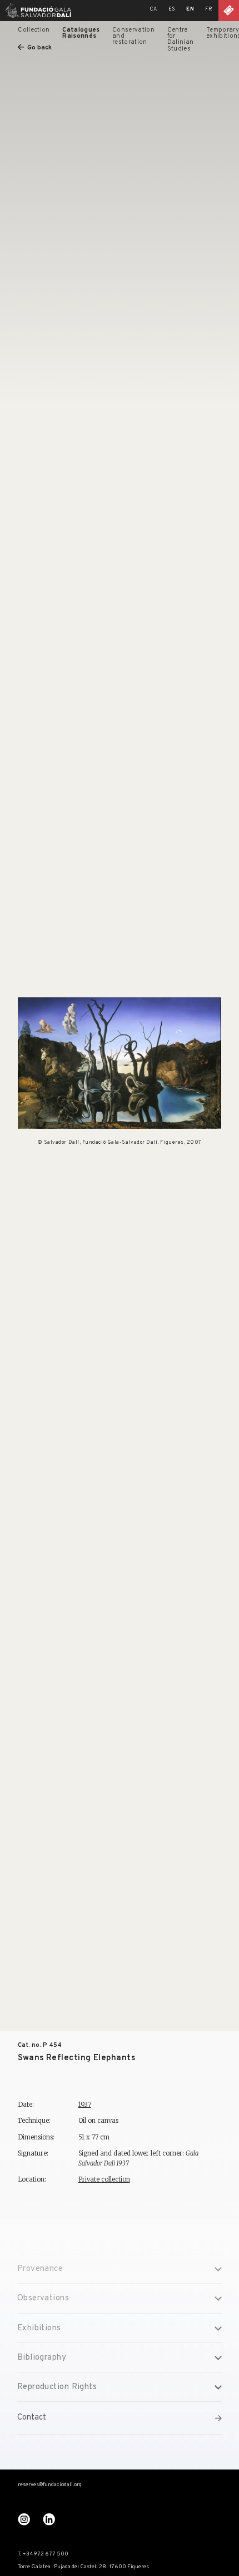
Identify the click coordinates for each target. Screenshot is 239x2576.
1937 (85, 2105)
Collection (34, 30)
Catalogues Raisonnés (81, 33)
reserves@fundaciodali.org (50, 2485)
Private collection (104, 2179)
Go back (39, 48)
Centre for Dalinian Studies (181, 39)
